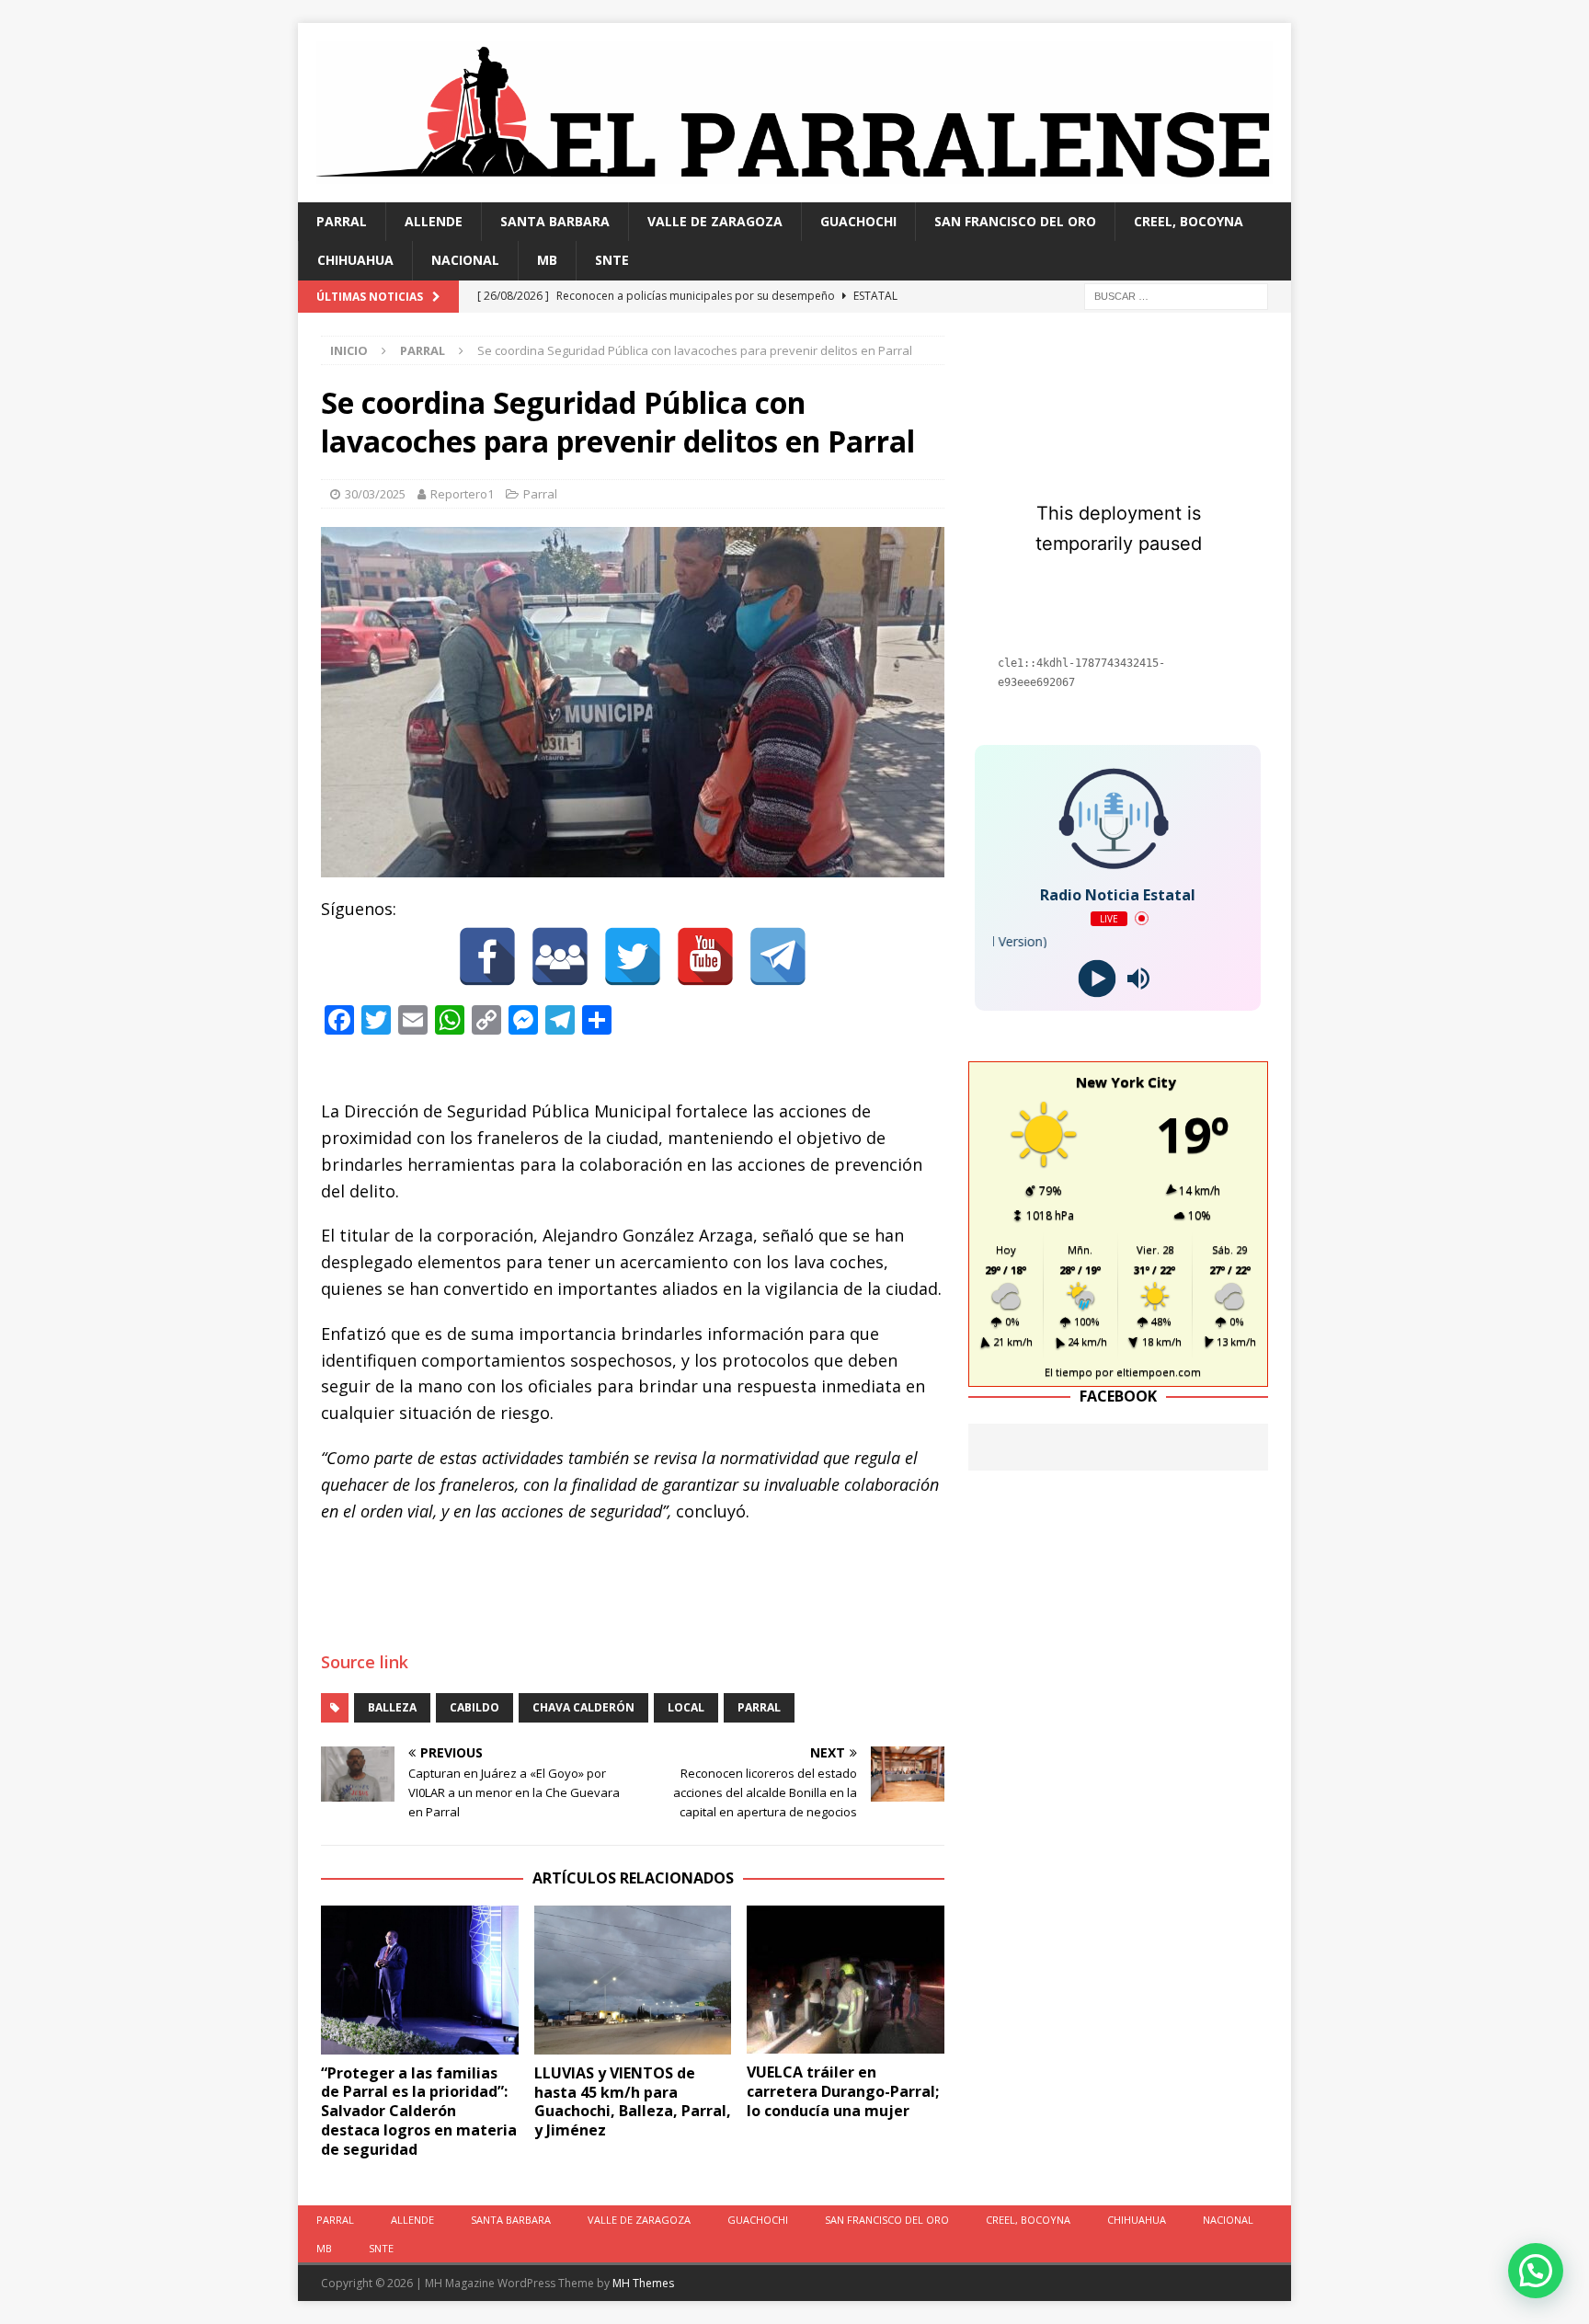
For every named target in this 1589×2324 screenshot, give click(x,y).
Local (686, 1707)
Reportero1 (462, 494)
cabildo (474, 1707)
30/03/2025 (375, 494)
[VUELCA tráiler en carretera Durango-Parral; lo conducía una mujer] (846, 1980)
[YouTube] (705, 956)
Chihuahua (355, 260)
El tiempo (1069, 1372)
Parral (342, 221)
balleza (392, 1707)
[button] (1536, 2271)
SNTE (612, 260)
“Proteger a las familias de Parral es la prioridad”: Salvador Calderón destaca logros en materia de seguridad (419, 2111)
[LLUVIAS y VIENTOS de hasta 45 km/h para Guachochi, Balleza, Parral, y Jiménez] (633, 1980)
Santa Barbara (555, 221)
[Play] (1097, 978)
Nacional (465, 260)
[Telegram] (778, 956)
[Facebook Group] (560, 956)
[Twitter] (633, 956)
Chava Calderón (583, 1707)
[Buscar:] (1176, 295)
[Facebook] (487, 956)
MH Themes (643, 2283)
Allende (434, 221)
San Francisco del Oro (1015, 221)
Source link (365, 1662)
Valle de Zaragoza (715, 221)
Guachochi (858, 221)
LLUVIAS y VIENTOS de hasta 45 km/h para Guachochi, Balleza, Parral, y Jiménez (633, 2101)
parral (759, 1707)
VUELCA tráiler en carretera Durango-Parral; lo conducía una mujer (843, 2091)
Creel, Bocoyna (1189, 221)
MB (547, 260)
